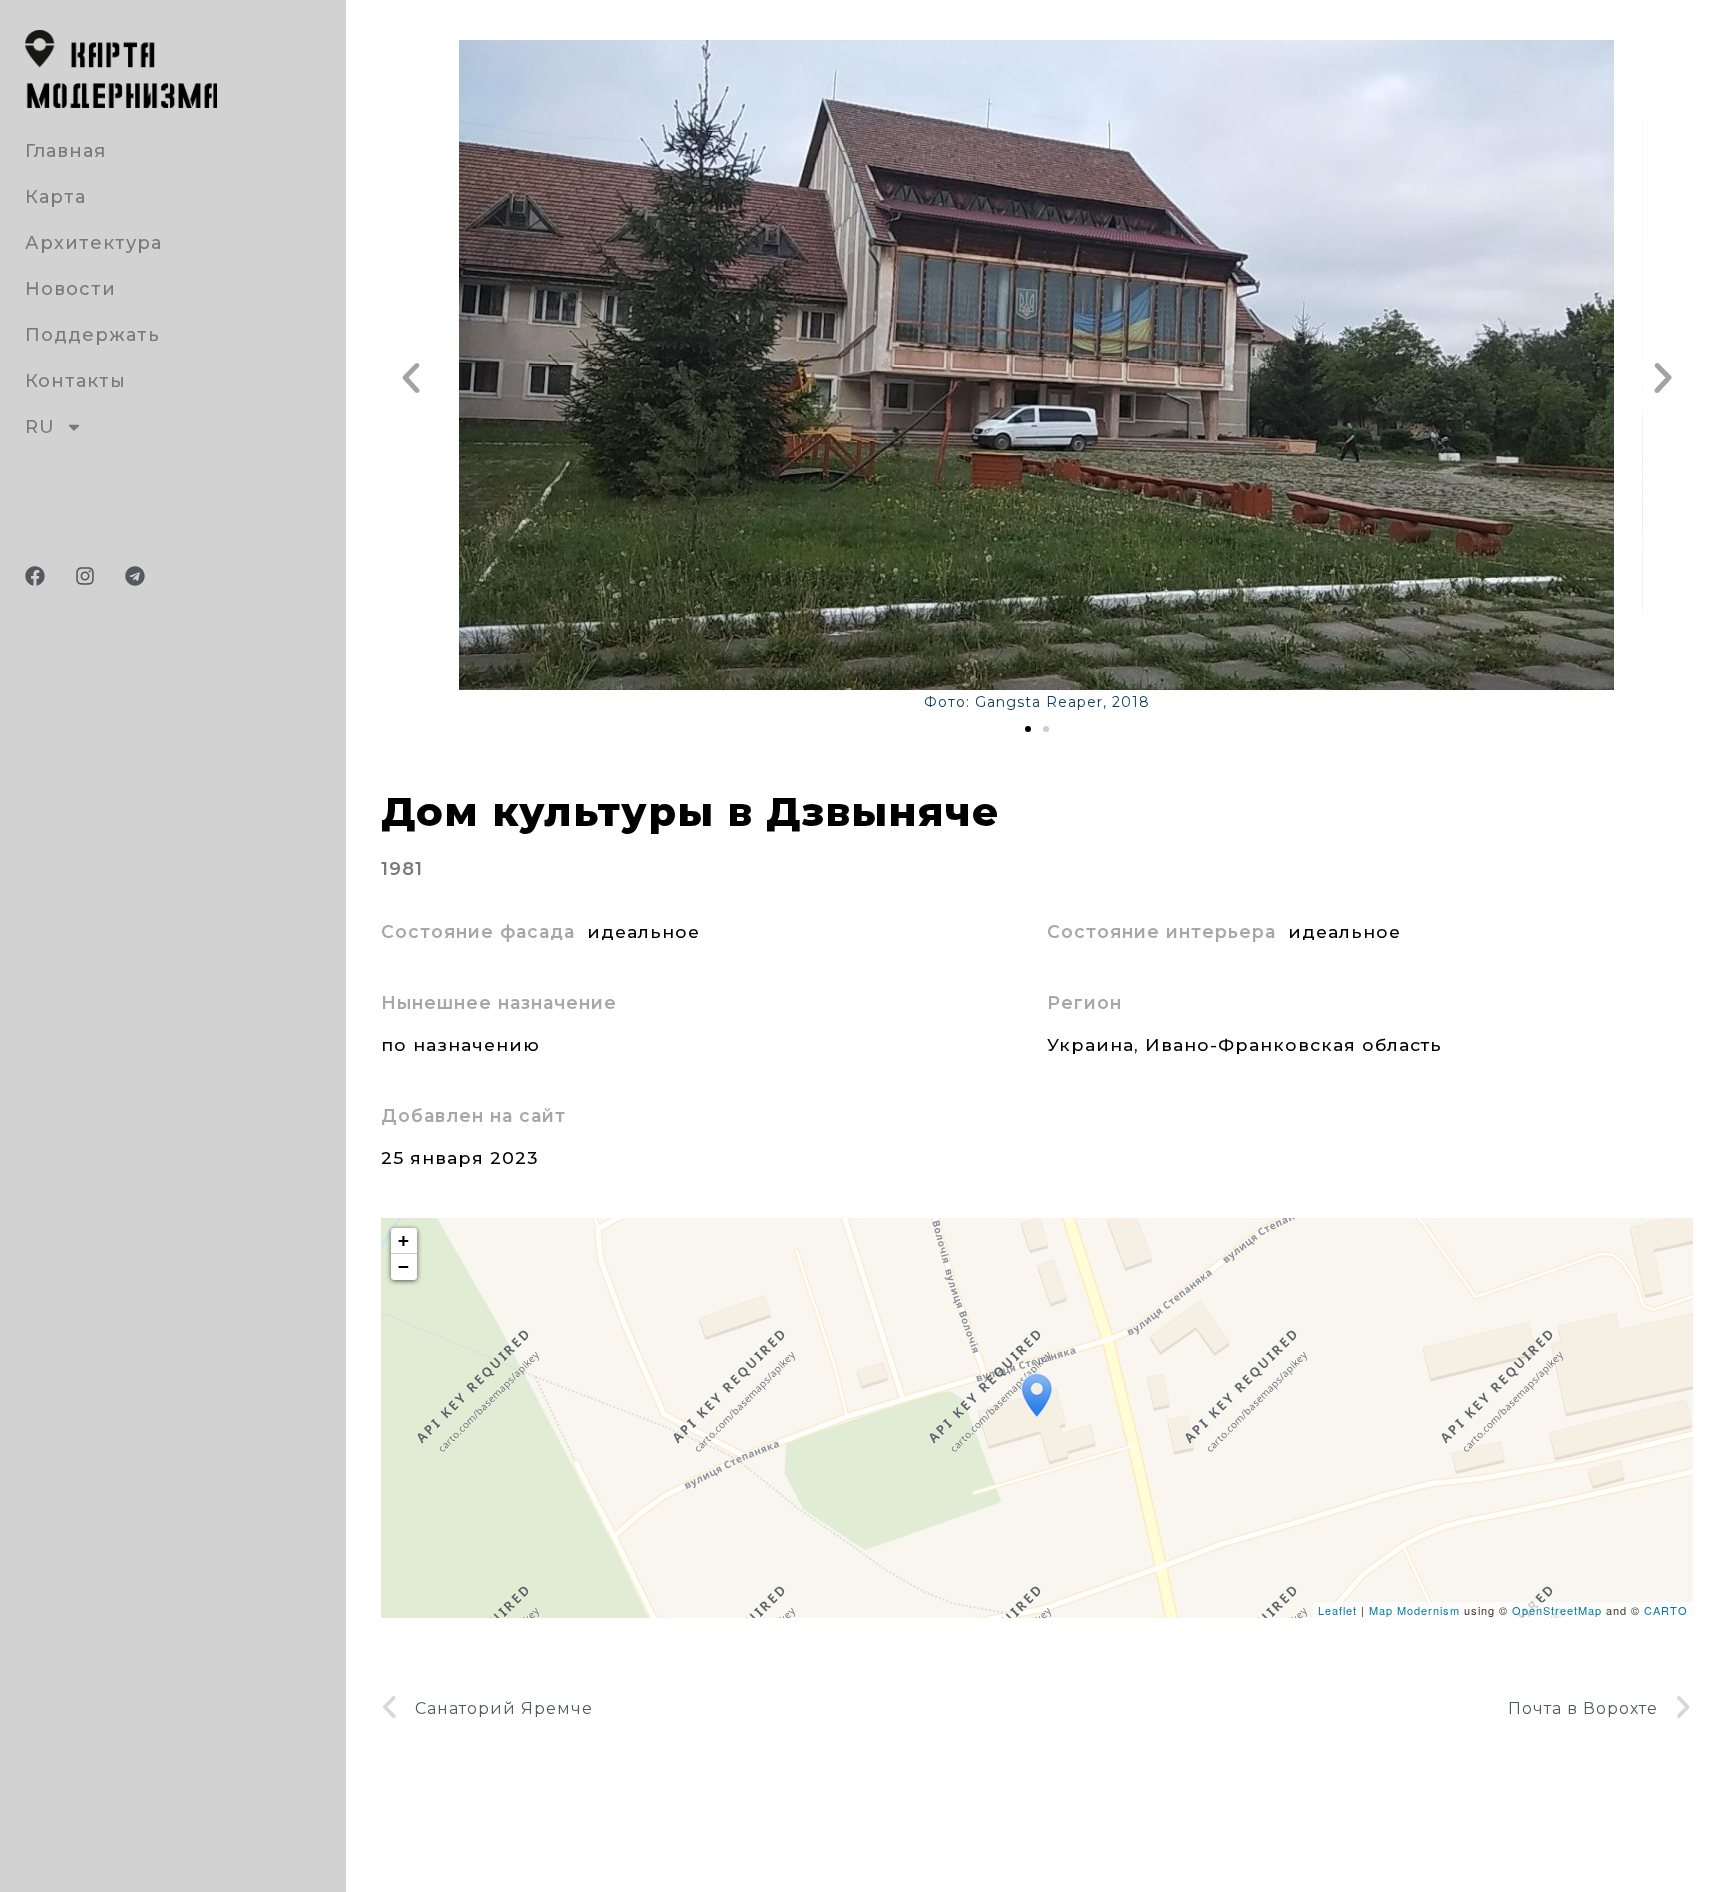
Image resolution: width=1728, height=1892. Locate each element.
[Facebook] (35, 576)
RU (40, 427)
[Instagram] (85, 576)
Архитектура (93, 243)
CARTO (1666, 1610)
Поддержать (92, 335)
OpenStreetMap (1557, 1610)
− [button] (404, 1266)
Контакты (75, 381)
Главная (65, 151)
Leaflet (1337, 1610)
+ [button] (404, 1240)
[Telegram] (135, 576)
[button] (411, 378)
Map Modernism (1414, 1610)
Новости (70, 289)
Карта (55, 197)
